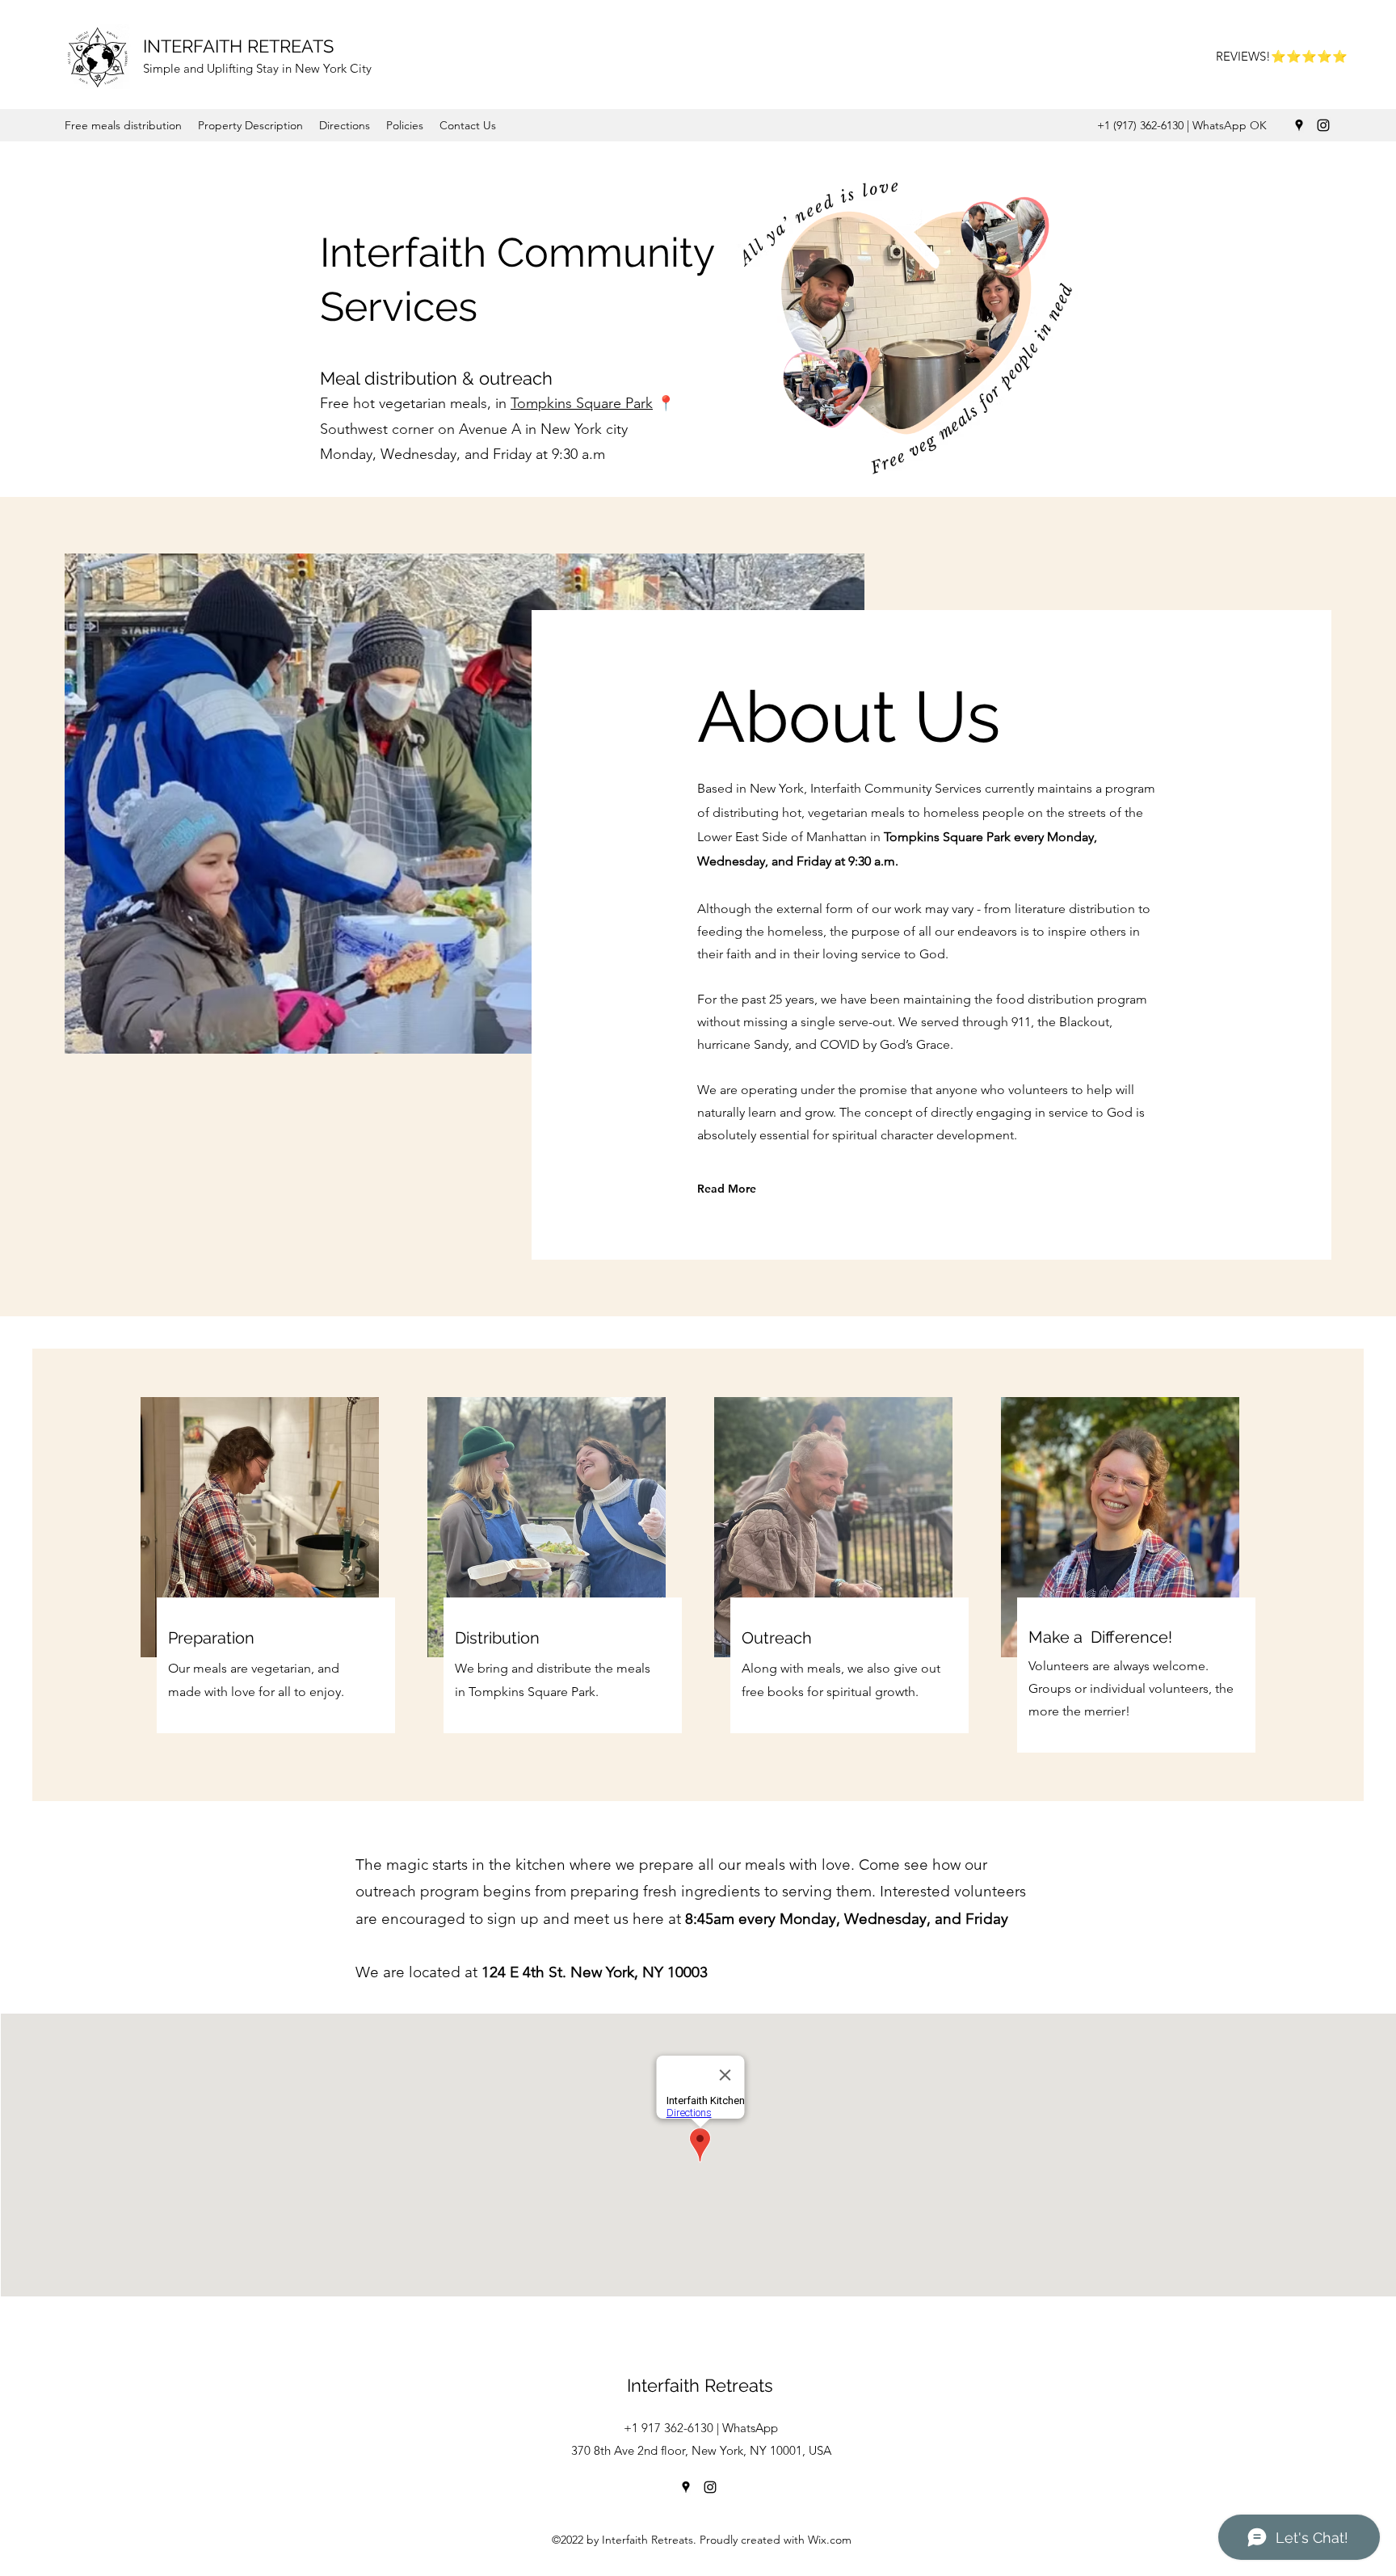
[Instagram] (1323, 125)
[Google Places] (1299, 125)
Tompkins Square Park (582, 403)
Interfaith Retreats (700, 2385)
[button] (123, 125)
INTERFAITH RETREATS (238, 46)
